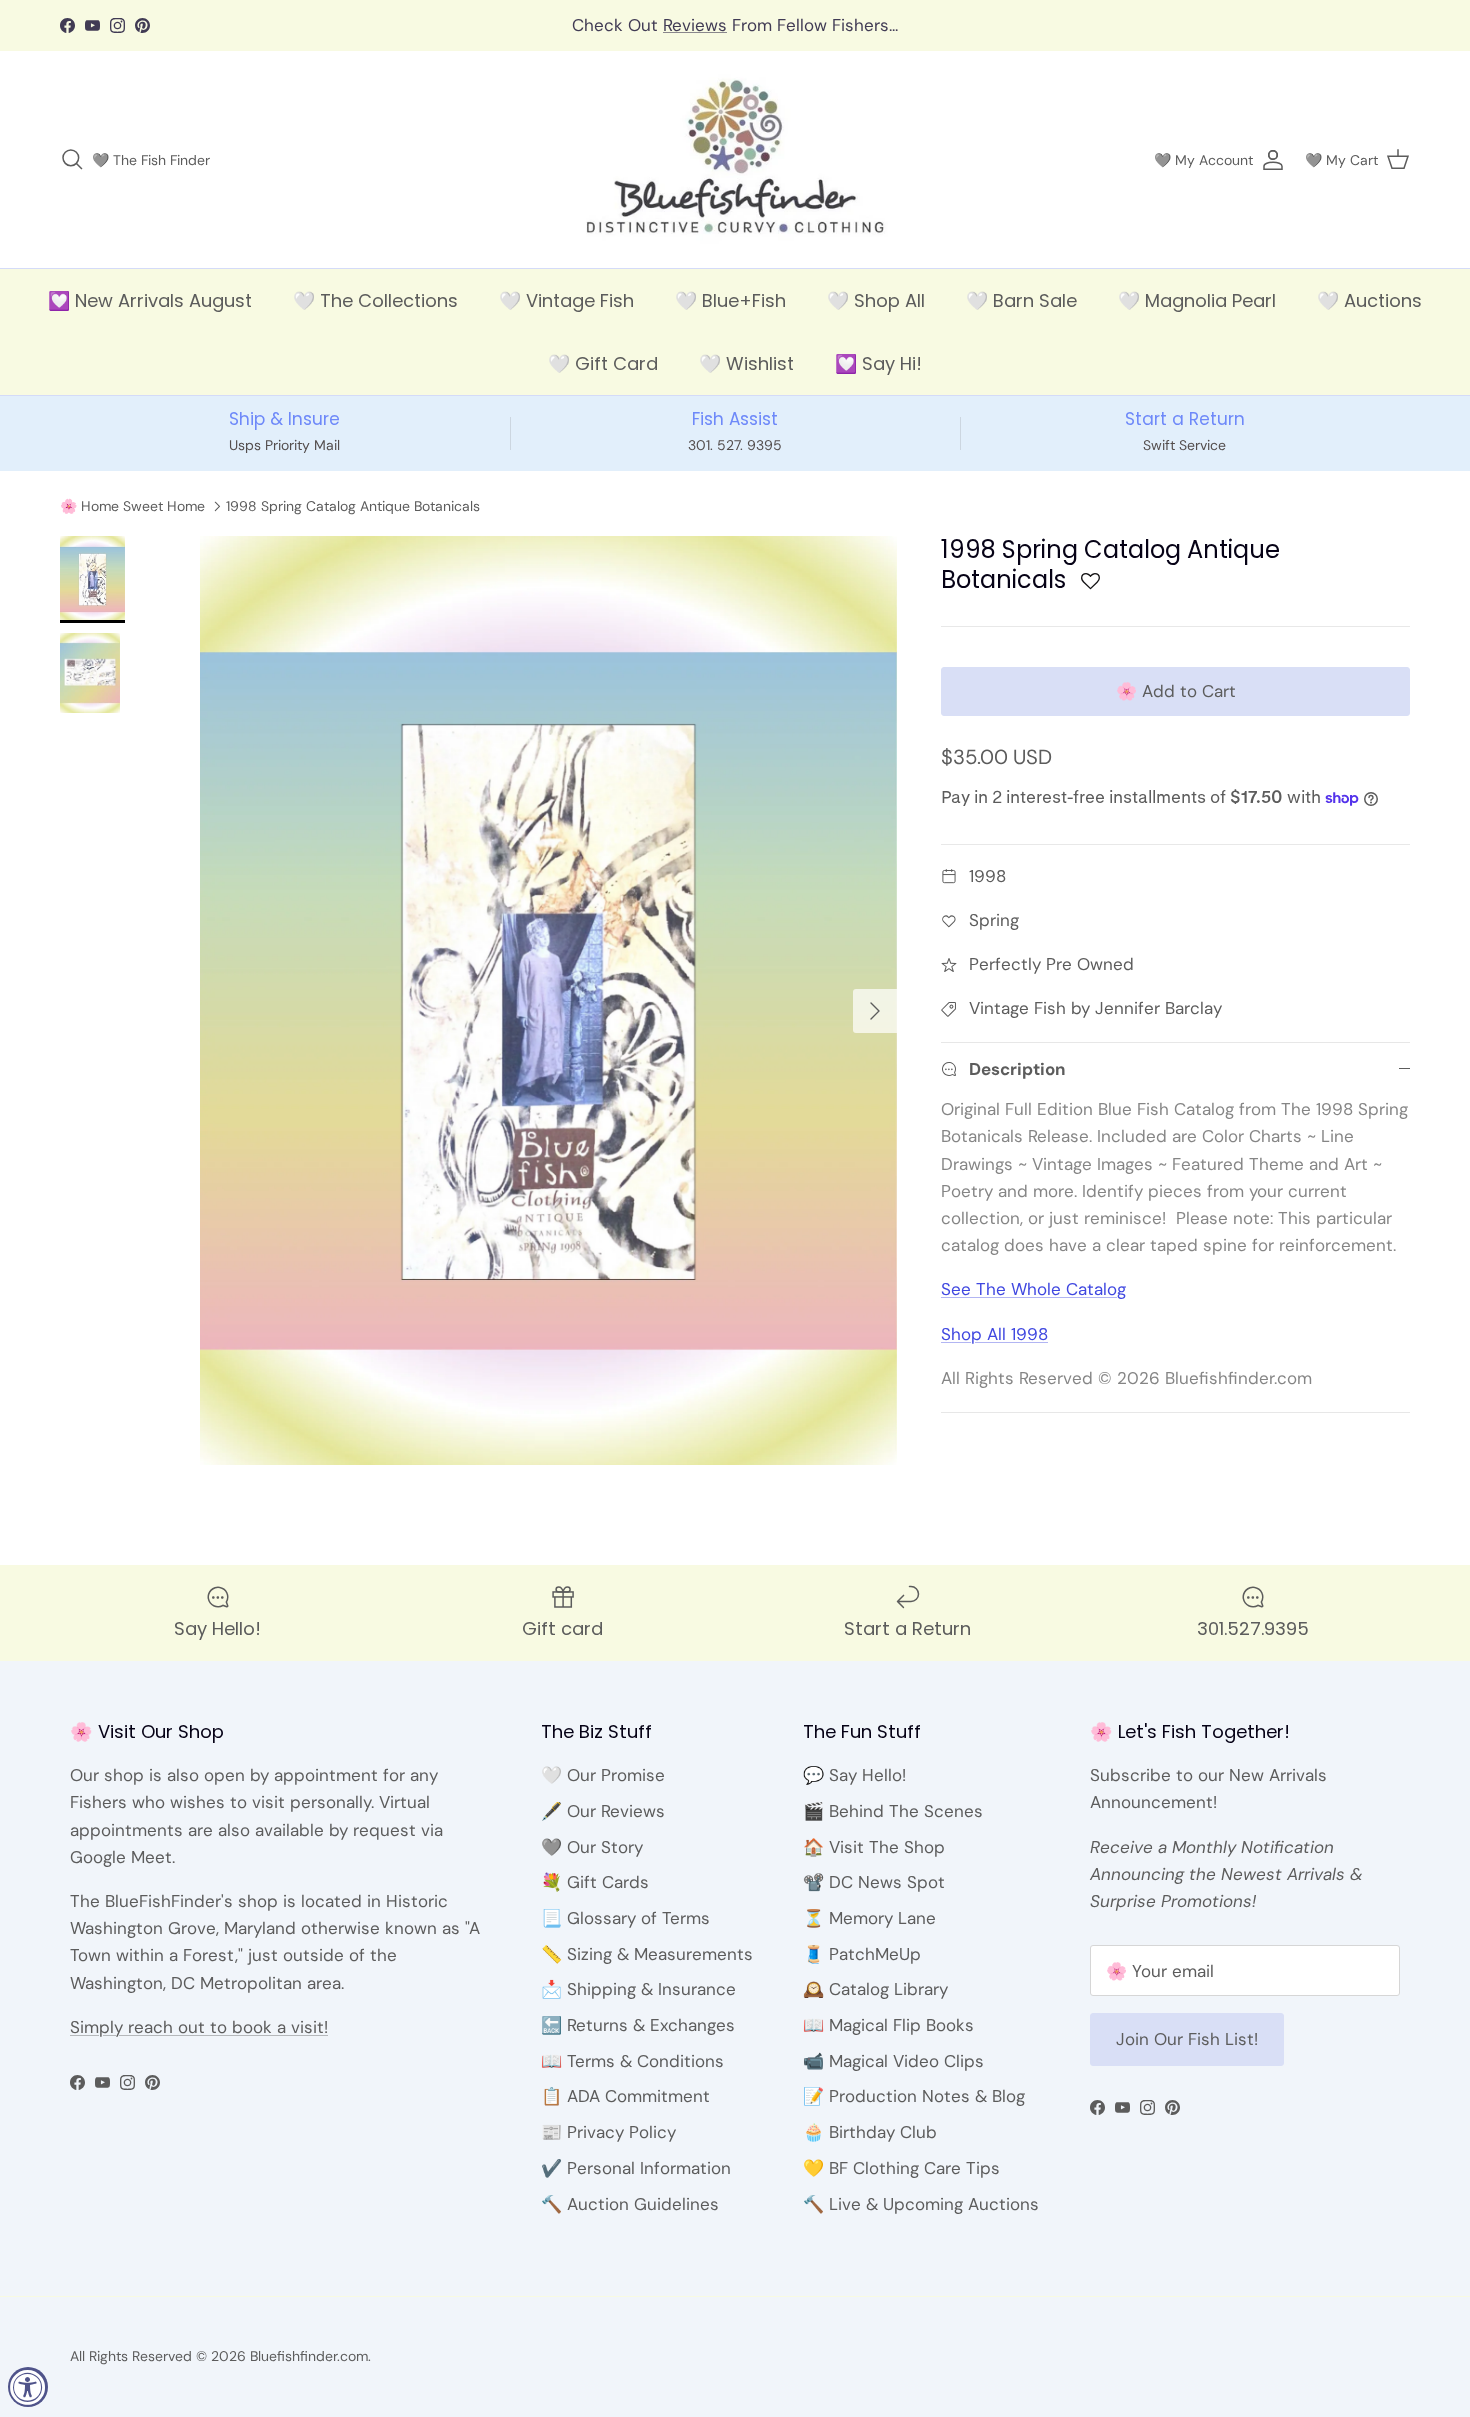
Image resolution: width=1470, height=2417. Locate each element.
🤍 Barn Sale (1021, 300)
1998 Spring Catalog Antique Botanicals (353, 506)
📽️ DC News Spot (874, 1882)
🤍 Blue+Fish (730, 300)
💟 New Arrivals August (150, 300)
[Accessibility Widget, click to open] (28, 2387)
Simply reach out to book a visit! (199, 2027)
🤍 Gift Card (603, 363)
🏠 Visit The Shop (874, 1847)
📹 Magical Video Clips (893, 2061)
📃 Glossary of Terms (625, 1918)
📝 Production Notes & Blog (914, 2096)
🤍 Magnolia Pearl (1197, 300)
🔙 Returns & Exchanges (638, 2025)
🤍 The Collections (375, 300)
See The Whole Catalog (1033, 1289)
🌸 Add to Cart (1176, 691)
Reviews (695, 25)
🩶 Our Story (592, 1847)
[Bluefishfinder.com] (735, 160)
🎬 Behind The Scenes (893, 1811)
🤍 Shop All (876, 300)
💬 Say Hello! (854, 1775)
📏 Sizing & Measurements (647, 1954)
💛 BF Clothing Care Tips (901, 2168)
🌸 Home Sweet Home (132, 506)
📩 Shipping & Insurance (638, 1989)
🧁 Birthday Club (870, 2132)
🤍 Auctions (1369, 300)
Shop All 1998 (994, 1334)
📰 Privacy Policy (608, 2132)
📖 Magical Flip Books (888, 2025)
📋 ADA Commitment (625, 2096)
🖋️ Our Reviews (603, 1811)
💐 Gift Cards (595, 1882)
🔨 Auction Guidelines (630, 2204)
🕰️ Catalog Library (875, 1989)
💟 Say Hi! (878, 363)
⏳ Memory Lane (869, 1918)
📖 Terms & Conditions (632, 2061)
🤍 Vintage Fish (566, 300)
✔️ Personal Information (636, 2168)
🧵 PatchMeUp (862, 1954)
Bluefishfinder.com (309, 2356)
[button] (1090, 586)
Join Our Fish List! (1187, 2039)
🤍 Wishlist (746, 363)
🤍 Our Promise (603, 1775)
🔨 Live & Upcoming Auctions (921, 2204)
